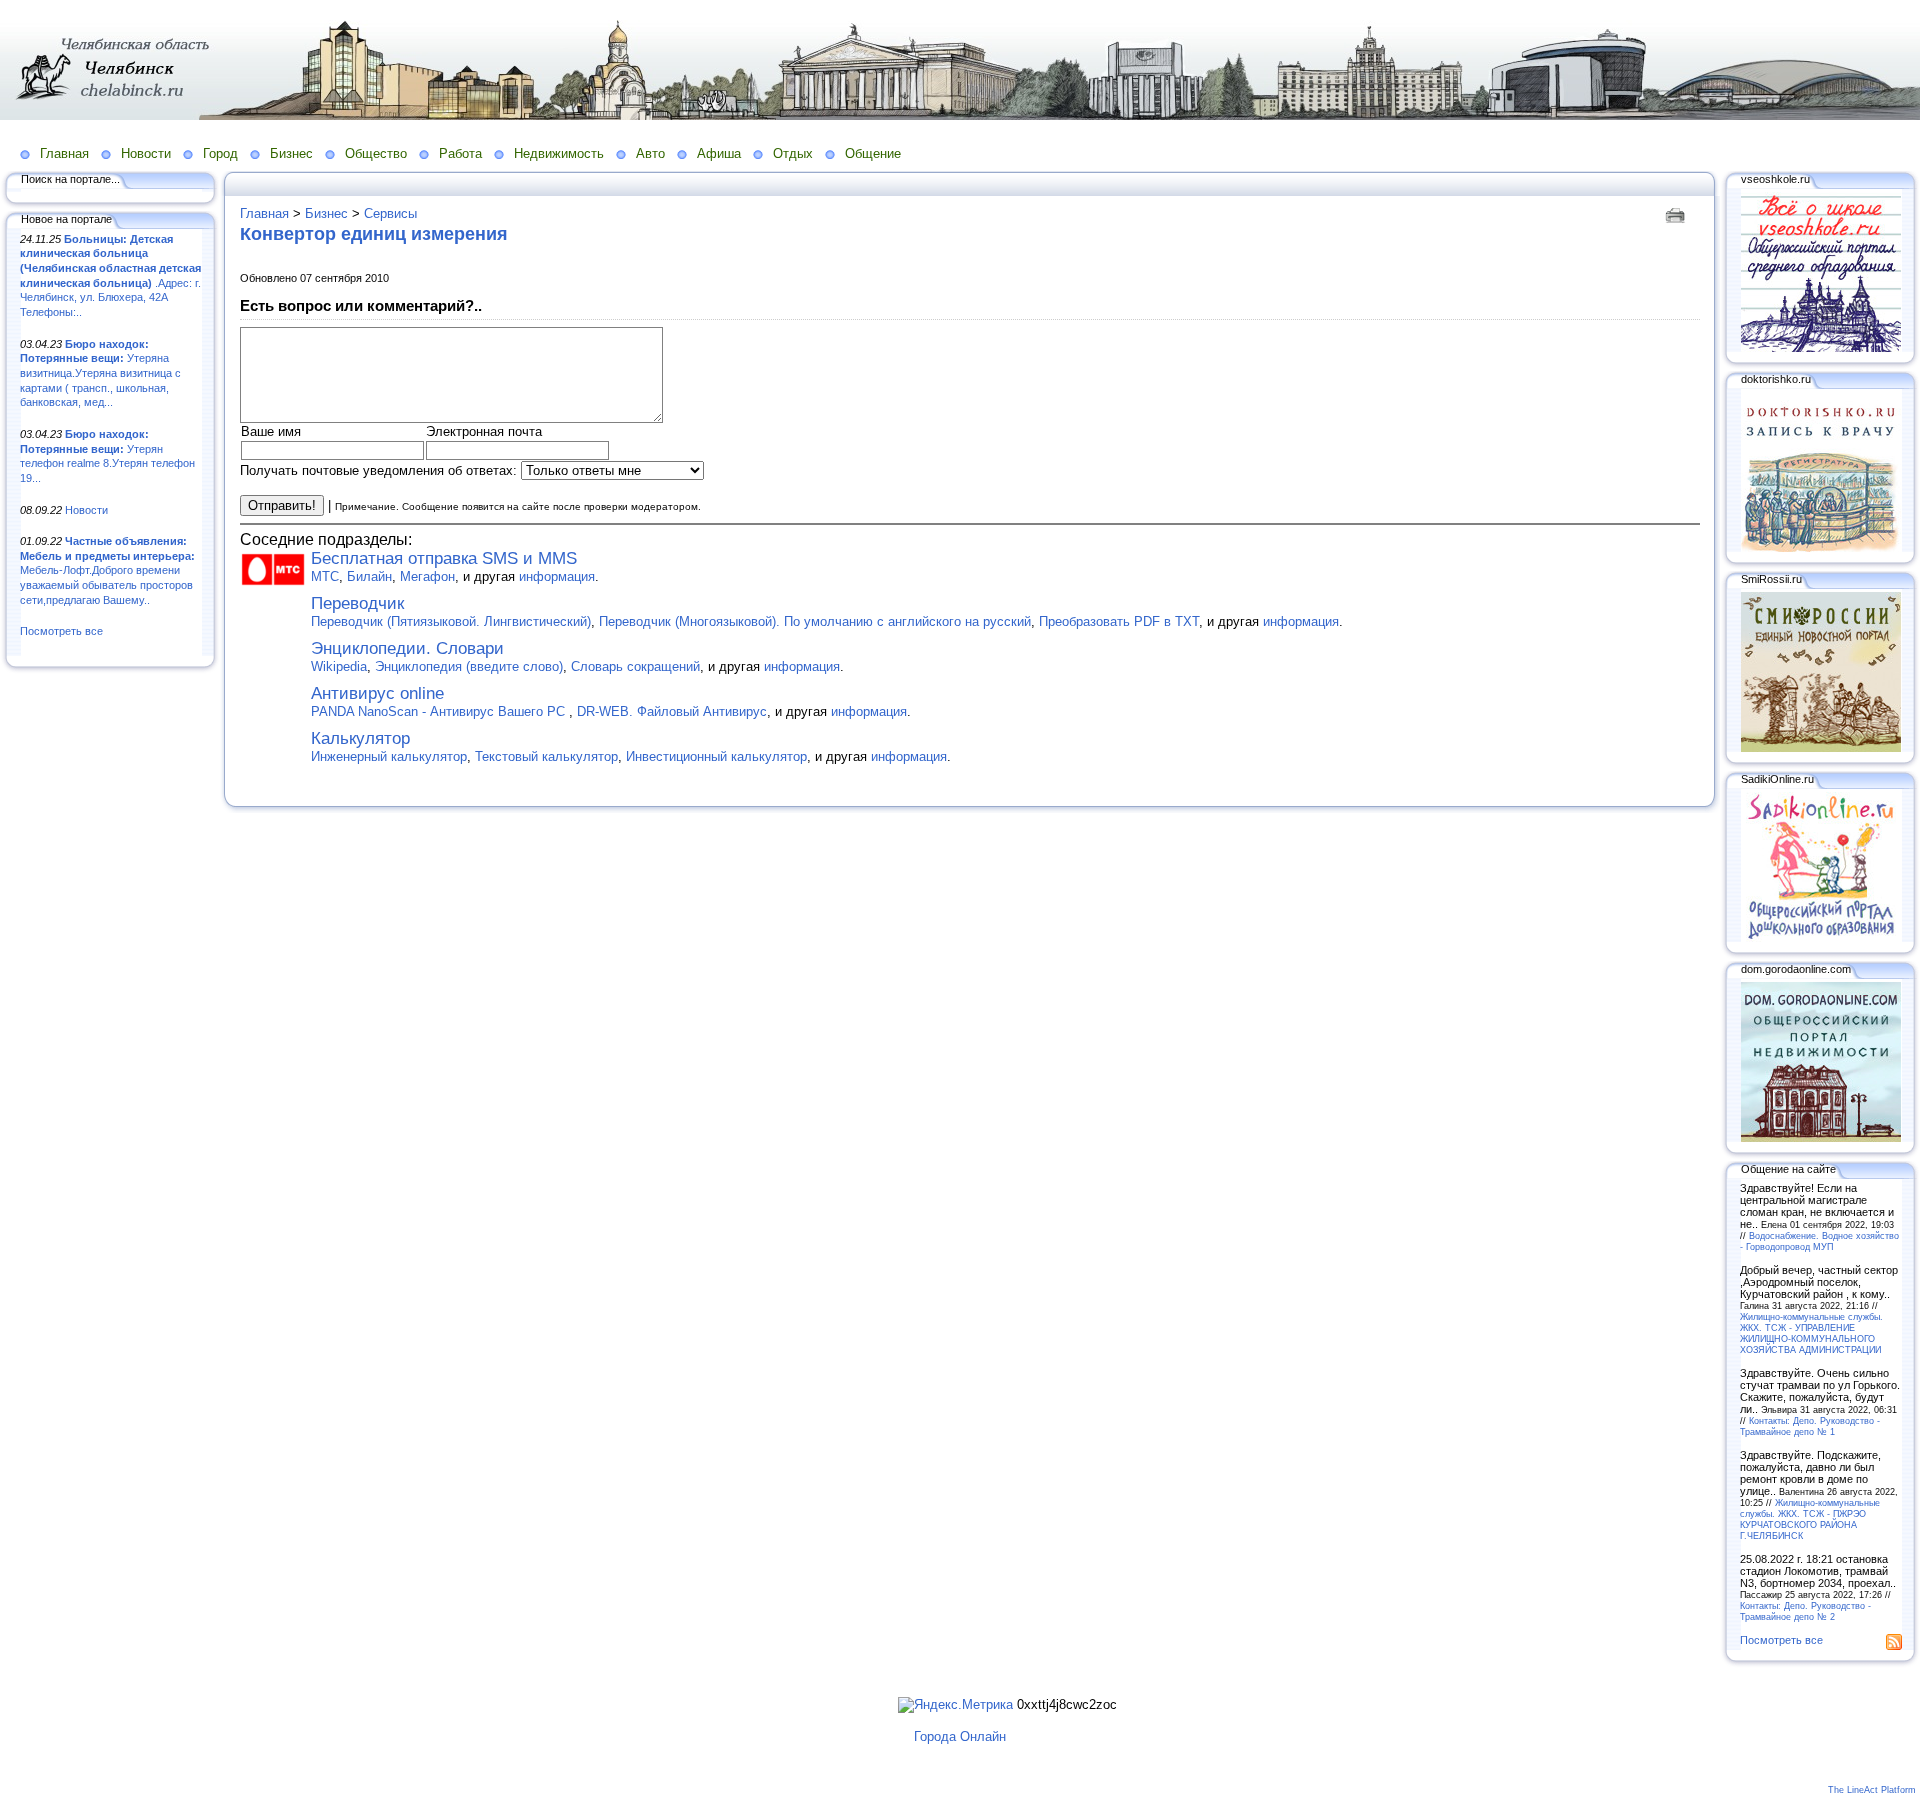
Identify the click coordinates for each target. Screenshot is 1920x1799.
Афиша (719, 153)
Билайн (369, 576)
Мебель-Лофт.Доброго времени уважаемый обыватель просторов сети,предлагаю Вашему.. (107, 570)
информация (557, 576)
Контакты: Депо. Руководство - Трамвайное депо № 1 (1810, 1426)
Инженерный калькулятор (389, 756)
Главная (64, 153)
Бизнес (291, 153)
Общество (376, 153)
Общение (873, 153)
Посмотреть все (61, 631)
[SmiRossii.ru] (1821, 748)
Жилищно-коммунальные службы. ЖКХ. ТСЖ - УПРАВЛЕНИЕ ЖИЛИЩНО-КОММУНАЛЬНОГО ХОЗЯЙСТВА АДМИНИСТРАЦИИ (1811, 1333)
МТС (325, 576)
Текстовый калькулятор (546, 756)
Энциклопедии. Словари (407, 648)
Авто (650, 153)
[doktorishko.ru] (1821, 548)
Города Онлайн (960, 1736)
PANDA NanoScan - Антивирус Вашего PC (440, 711)
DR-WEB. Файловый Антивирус (672, 711)
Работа (460, 153)
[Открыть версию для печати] (1677, 213)
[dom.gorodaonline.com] (1821, 1138)
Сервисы (390, 213)
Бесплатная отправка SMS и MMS (444, 558)
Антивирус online (377, 693)
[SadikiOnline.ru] (1821, 938)
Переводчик (357, 603)
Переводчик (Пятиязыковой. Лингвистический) (451, 621)
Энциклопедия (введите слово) (469, 666)
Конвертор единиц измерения (374, 234)
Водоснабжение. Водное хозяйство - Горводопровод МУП (1819, 1241)
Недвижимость (559, 153)
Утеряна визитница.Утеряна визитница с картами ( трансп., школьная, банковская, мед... (100, 373)
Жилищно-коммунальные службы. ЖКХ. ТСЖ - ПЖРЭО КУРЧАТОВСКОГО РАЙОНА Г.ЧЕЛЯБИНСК (1810, 1519)
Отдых (793, 153)
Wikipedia (339, 666)
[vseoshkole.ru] (1821, 348)
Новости (146, 153)
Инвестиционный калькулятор (716, 756)
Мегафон (427, 576)
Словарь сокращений (635, 666)
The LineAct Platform (1872, 1790)
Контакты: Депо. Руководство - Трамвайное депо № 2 (1805, 1611)
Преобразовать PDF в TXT (1119, 621)
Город (220, 153)
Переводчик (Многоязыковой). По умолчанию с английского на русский (815, 621)
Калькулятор (360, 738)
